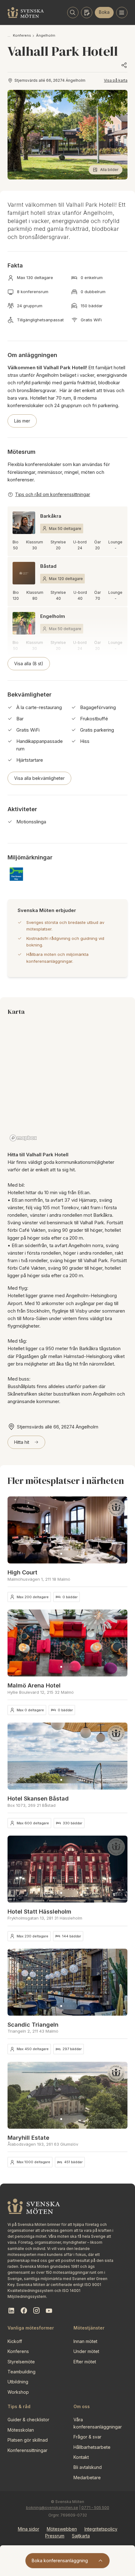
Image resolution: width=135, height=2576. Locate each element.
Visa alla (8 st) (29, 663)
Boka (104, 12)
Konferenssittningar (27, 2450)
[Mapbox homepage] (23, 1138)
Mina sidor (29, 2529)
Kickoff (15, 2341)
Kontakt (81, 2457)
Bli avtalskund (88, 2467)
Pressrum (55, 2536)
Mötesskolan (21, 2430)
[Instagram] (36, 2311)
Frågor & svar (87, 2437)
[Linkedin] (11, 2311)
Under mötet (86, 2351)
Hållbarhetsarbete (92, 2447)
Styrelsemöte (21, 2362)
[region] (67, 1084)
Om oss (82, 2406)
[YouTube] (49, 2311)
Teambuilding (22, 2372)
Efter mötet (85, 2362)
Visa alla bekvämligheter (39, 778)
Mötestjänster (89, 2328)
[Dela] (124, 65)
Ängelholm (46, 35)
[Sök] (73, 13)
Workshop (18, 2392)
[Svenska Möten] (26, 13)
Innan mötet (85, 2341)
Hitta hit (22, 1442)
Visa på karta (116, 80)
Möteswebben (62, 2529)
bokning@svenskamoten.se (52, 2508)
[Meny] (122, 13)
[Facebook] (24, 2311)
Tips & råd (19, 2406)
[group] (67, 1530)
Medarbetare (87, 2478)
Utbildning (18, 2382)
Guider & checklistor (28, 2420)
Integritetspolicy (101, 2529)
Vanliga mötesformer (31, 2328)
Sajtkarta (81, 2536)
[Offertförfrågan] (87, 13)
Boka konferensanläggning (60, 2560)
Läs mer (22, 421)
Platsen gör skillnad (28, 2440)
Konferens (22, 35)
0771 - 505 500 (95, 2508)
